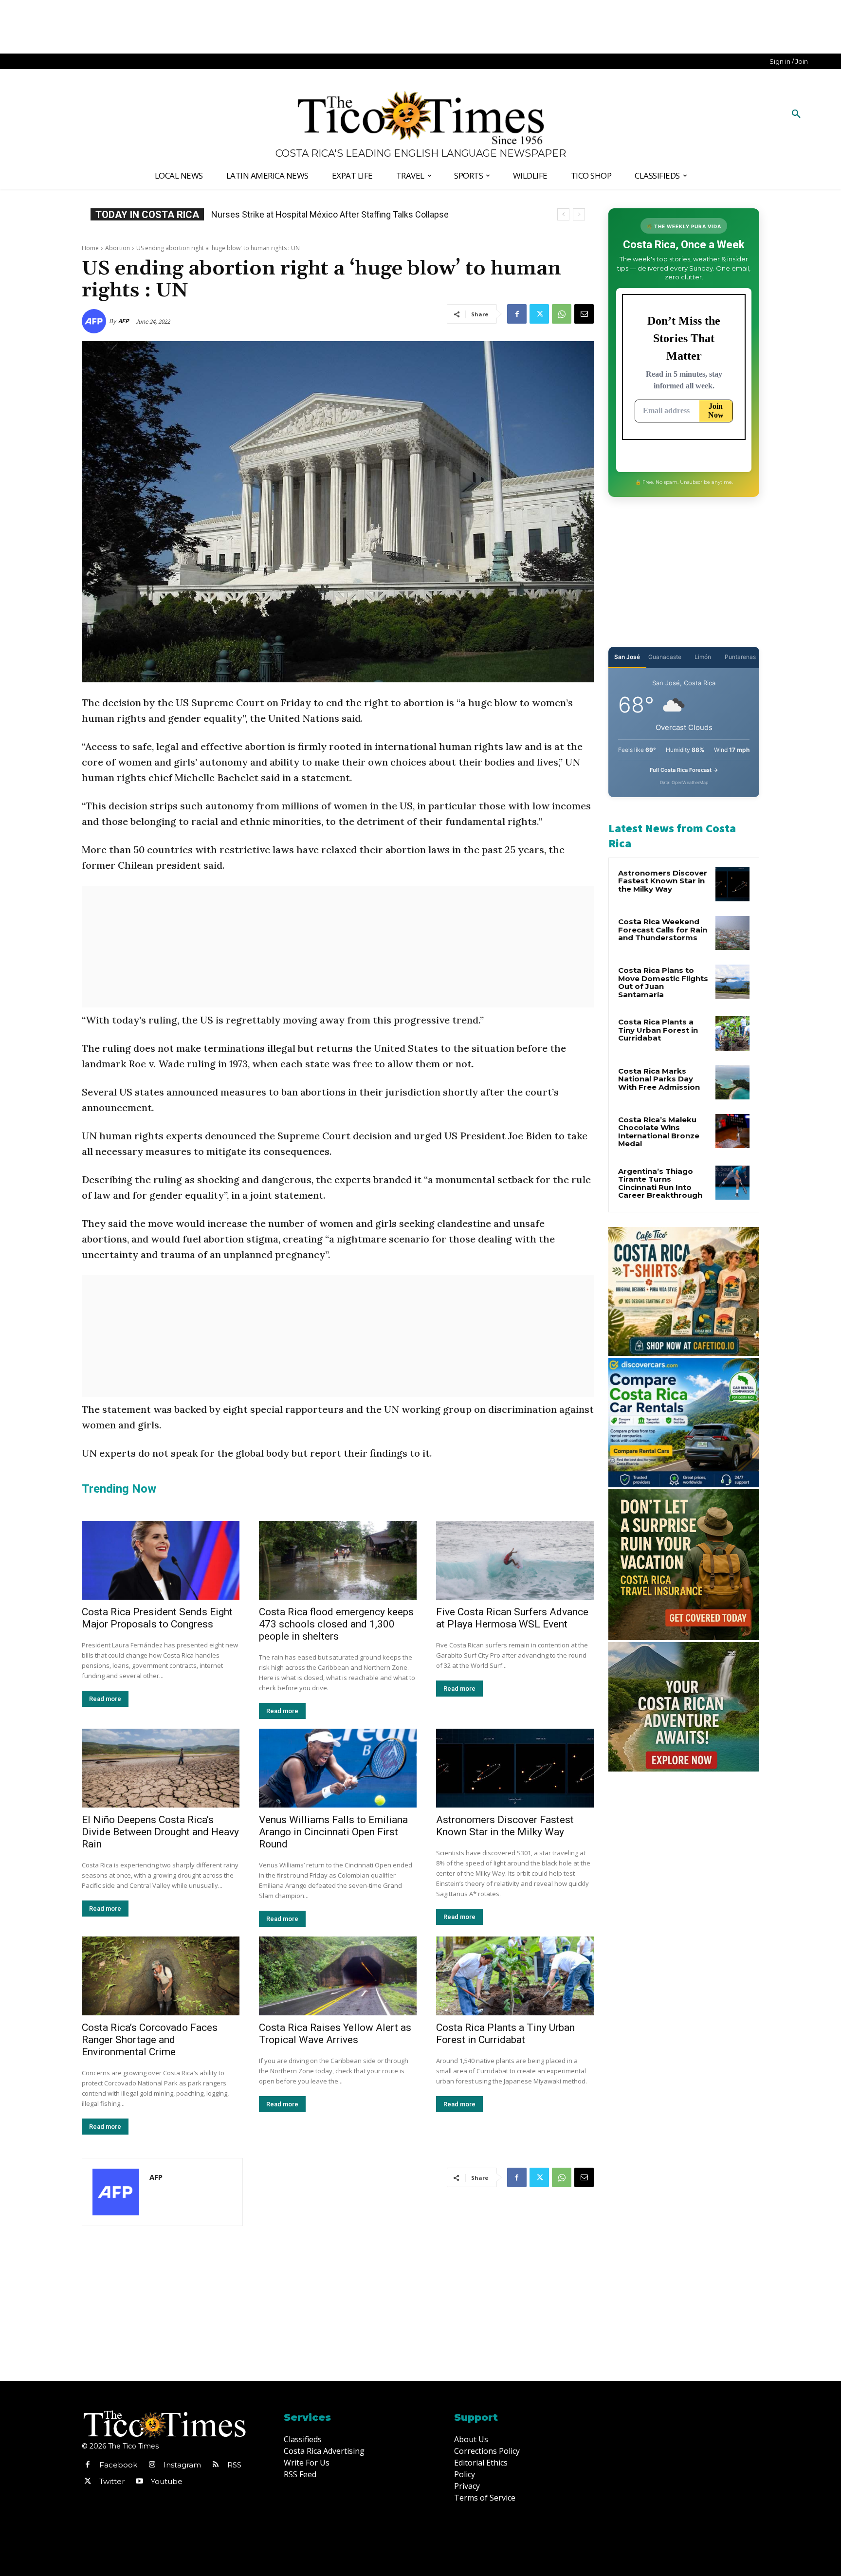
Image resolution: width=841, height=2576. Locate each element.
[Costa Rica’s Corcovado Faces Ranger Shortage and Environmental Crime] (161, 1976)
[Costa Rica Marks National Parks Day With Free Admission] (732, 1082)
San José (627, 657)
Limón (703, 657)
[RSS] (216, 2465)
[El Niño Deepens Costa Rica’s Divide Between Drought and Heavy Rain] (161, 1768)
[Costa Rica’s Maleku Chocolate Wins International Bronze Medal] (732, 1131)
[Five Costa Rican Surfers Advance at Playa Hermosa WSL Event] (515, 1560)
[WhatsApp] (562, 314)
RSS (234, 2465)
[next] (579, 214)
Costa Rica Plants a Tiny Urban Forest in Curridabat (505, 2034)
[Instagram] (152, 2465)
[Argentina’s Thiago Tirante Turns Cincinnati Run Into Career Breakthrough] (732, 1183)
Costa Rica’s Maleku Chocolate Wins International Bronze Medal (659, 1132)
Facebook (118, 2465)
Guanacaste (665, 657)
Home (90, 248)
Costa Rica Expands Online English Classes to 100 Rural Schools (335, 214)
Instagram (182, 2465)
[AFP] (95, 321)
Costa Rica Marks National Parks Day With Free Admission (659, 1079)
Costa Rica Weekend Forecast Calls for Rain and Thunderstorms (663, 930)
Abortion (118, 248)
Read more (105, 1699)
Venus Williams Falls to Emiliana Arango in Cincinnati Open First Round (333, 1832)
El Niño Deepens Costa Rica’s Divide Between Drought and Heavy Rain (160, 1832)
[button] (796, 114)
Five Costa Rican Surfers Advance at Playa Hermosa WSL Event (512, 1618)
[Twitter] (539, 314)
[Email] (584, 314)
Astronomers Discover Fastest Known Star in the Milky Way (505, 1826)
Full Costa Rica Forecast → (684, 770)
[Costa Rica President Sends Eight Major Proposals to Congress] (161, 1560)
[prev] (563, 214)
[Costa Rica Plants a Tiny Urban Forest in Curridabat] (515, 1976)
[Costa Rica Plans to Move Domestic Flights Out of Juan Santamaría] (732, 982)
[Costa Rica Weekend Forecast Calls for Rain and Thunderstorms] (732, 933)
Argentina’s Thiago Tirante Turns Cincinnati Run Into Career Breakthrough (660, 1183)
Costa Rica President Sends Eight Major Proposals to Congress (157, 1618)
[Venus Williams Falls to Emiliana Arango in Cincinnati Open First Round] (338, 1768)
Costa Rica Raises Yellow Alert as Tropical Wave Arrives (335, 2034)
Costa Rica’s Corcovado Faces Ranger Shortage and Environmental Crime (150, 2040)
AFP (124, 321)
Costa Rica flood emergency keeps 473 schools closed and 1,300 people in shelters (336, 1624)
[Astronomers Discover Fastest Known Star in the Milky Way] (515, 1768)
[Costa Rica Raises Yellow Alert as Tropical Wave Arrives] (338, 1976)
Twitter (112, 2481)
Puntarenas (740, 657)
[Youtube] (139, 2482)
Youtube (167, 2481)
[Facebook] (517, 314)
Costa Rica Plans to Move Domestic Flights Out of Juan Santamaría (663, 982)
